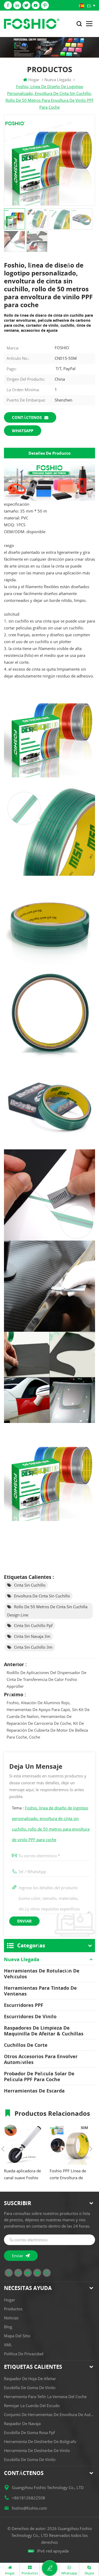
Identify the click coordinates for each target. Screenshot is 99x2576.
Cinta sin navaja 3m (32, 1636)
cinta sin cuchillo (30, 1585)
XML (8, 2345)
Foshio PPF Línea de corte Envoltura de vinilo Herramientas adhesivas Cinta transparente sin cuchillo (68, 2175)
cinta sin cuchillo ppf (33, 1625)
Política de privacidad (24, 2354)
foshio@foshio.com (29, 2508)
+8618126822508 (29, 2498)
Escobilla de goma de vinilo (30, 2388)
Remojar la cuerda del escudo (32, 2406)
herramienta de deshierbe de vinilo (37, 2450)
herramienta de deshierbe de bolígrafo (40, 2441)
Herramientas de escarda (34, 2091)
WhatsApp (23, 431)
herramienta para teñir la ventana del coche (45, 2397)
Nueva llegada (22, 1959)
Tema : (51, 1824)
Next (91, 2149)
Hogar (34, 80)
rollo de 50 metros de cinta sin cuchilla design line (47, 1611)
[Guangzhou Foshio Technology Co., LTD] (32, 24)
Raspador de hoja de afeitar (30, 2379)
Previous (3, 2149)
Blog (8, 2327)
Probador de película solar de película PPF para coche (39, 2076)
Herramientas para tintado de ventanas (40, 1991)
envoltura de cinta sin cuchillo (42, 1596)
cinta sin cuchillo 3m (33, 1647)
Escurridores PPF (24, 2005)
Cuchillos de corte (26, 2045)
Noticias (11, 2318)
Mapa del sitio (17, 2336)
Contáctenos (27, 417)
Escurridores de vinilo (30, 2016)
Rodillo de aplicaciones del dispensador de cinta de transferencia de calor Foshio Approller (46, 1679)
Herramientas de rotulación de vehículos (42, 1974)
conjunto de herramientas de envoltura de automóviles (49, 2414)
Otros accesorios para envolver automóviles (41, 2059)
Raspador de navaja (22, 2423)
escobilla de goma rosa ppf (29, 2432)
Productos (13, 2309)
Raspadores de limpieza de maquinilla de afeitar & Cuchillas (44, 2031)
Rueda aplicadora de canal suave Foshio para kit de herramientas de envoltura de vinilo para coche (22, 2175)
